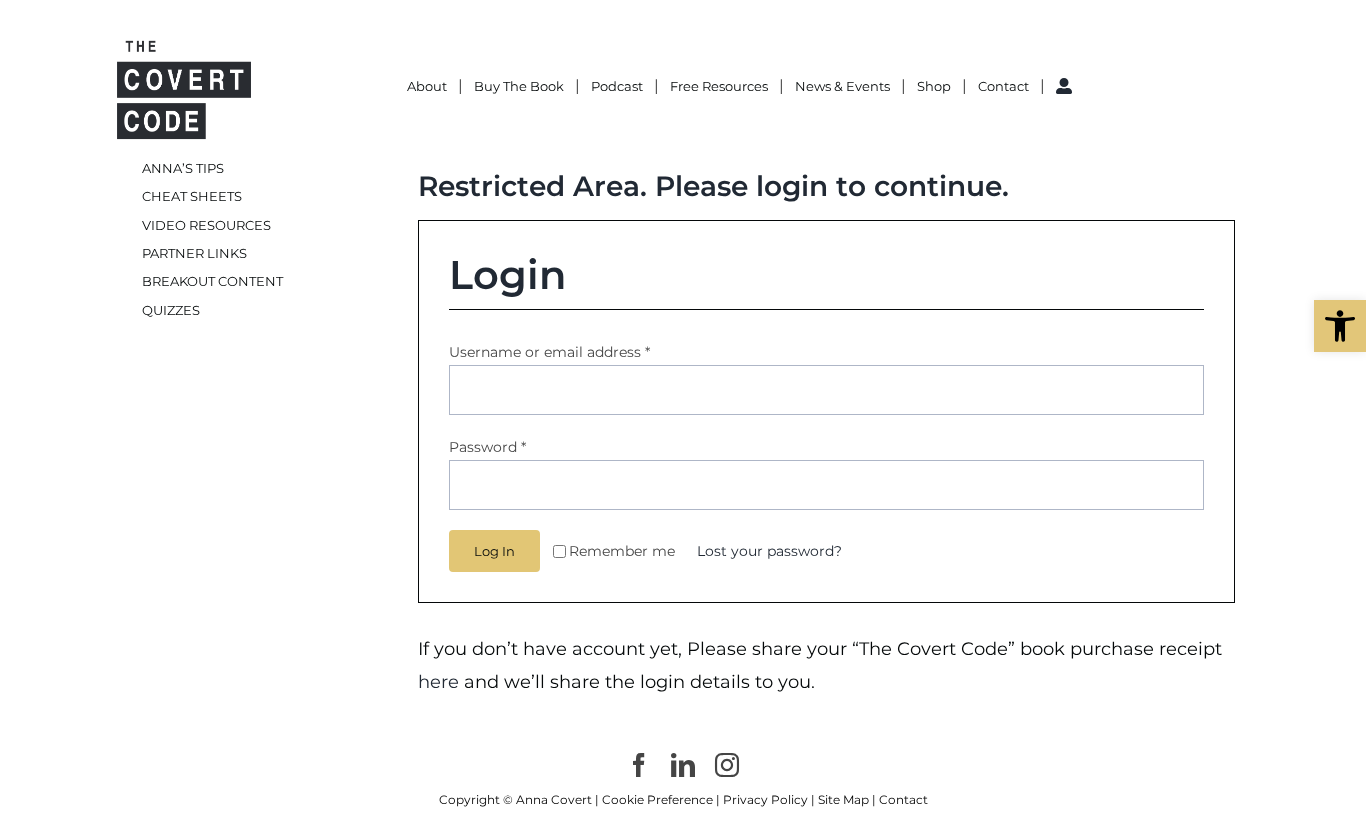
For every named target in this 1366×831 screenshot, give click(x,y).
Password (487, 447)
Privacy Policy (765, 799)
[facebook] (639, 765)
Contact (903, 799)
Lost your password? (769, 551)
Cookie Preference (657, 799)
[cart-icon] (1103, 74)
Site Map (843, 799)
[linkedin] (683, 765)
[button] (1340, 326)
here (441, 682)
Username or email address (549, 352)
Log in (494, 551)
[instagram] (727, 765)
